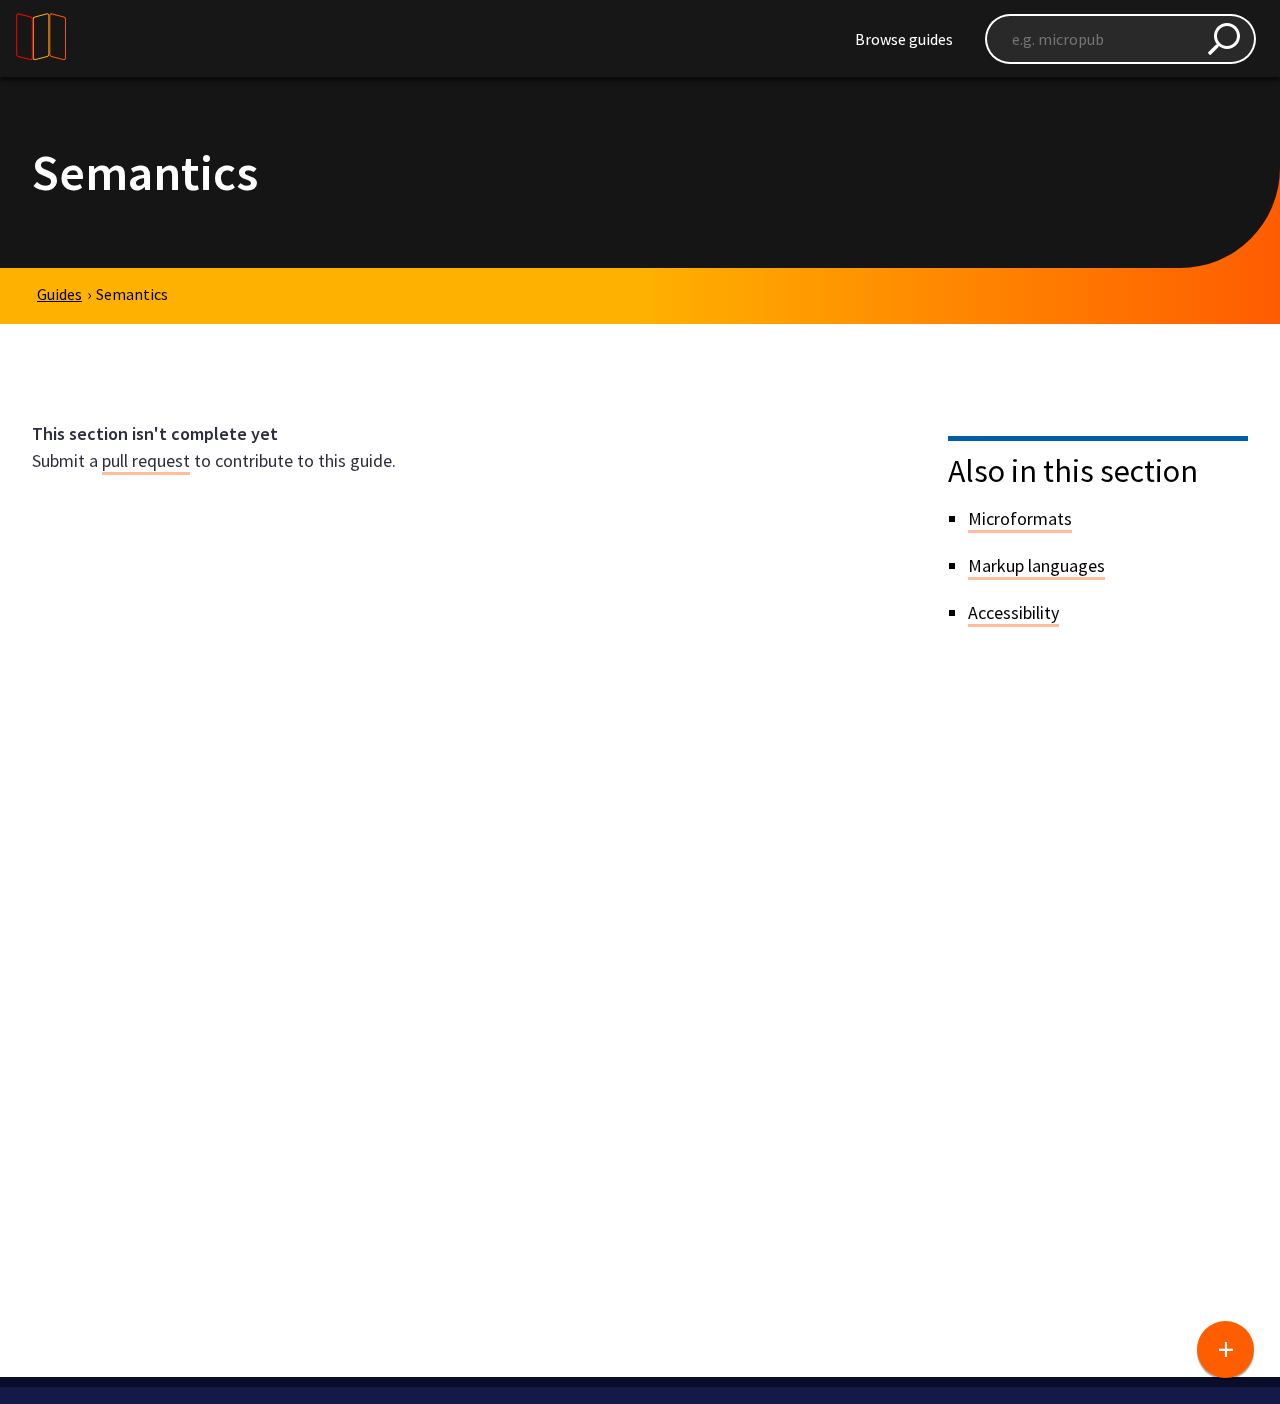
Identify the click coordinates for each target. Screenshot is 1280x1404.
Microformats (1020, 518)
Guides (59, 294)
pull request (146, 460)
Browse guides (904, 39)
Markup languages (1036, 565)
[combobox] (1120, 39)
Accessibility (1013, 612)
